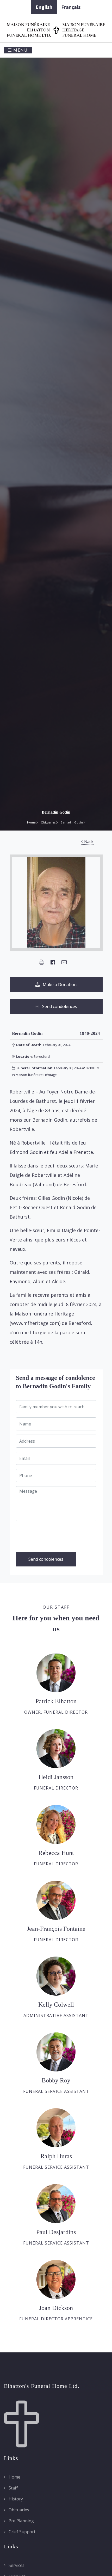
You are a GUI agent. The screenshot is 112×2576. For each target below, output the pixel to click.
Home (32, 822)
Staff (13, 2488)
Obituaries (49, 822)
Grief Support (21, 2532)
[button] (42, 962)
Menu (20, 50)
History (15, 2499)
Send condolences (58, 1006)
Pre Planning (21, 2521)
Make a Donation (58, 985)
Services (16, 2565)
